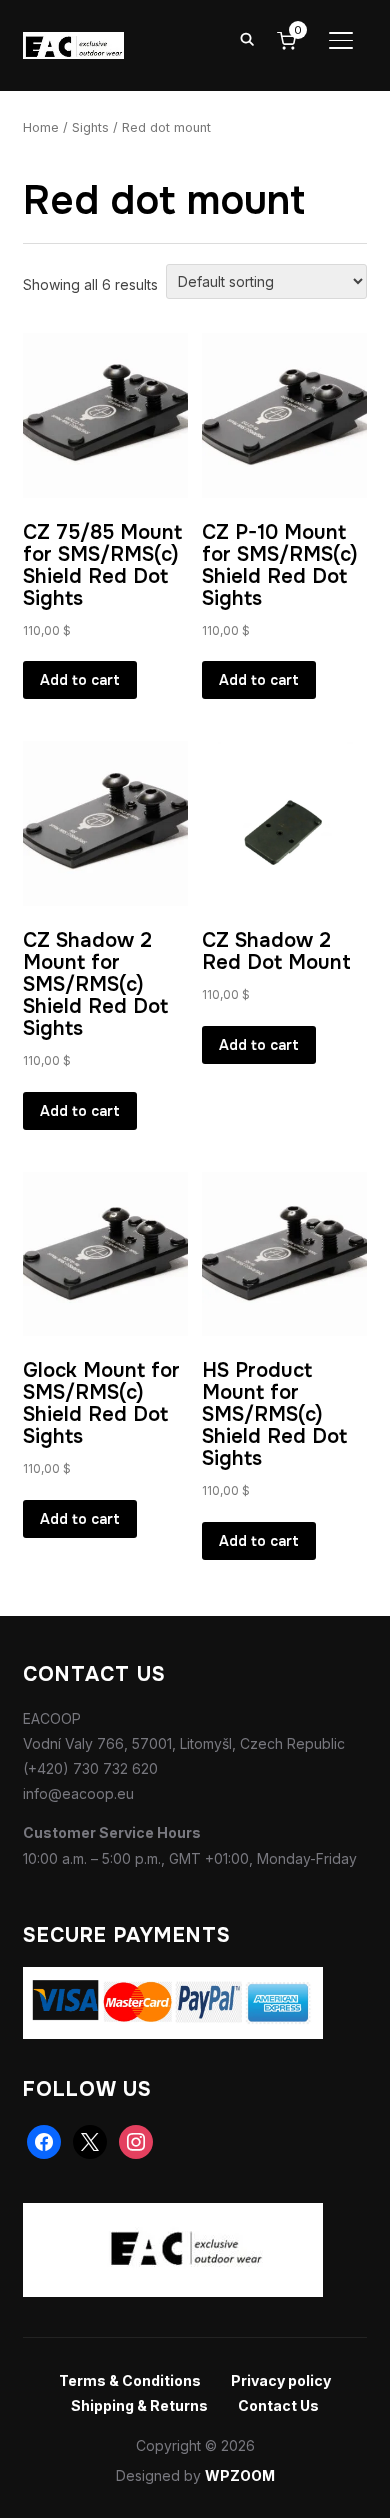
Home (41, 127)
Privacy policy (281, 2380)
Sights (90, 127)
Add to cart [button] (80, 680)
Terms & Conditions (130, 2380)
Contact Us (278, 2405)
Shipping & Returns (139, 2405)
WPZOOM (240, 2475)
